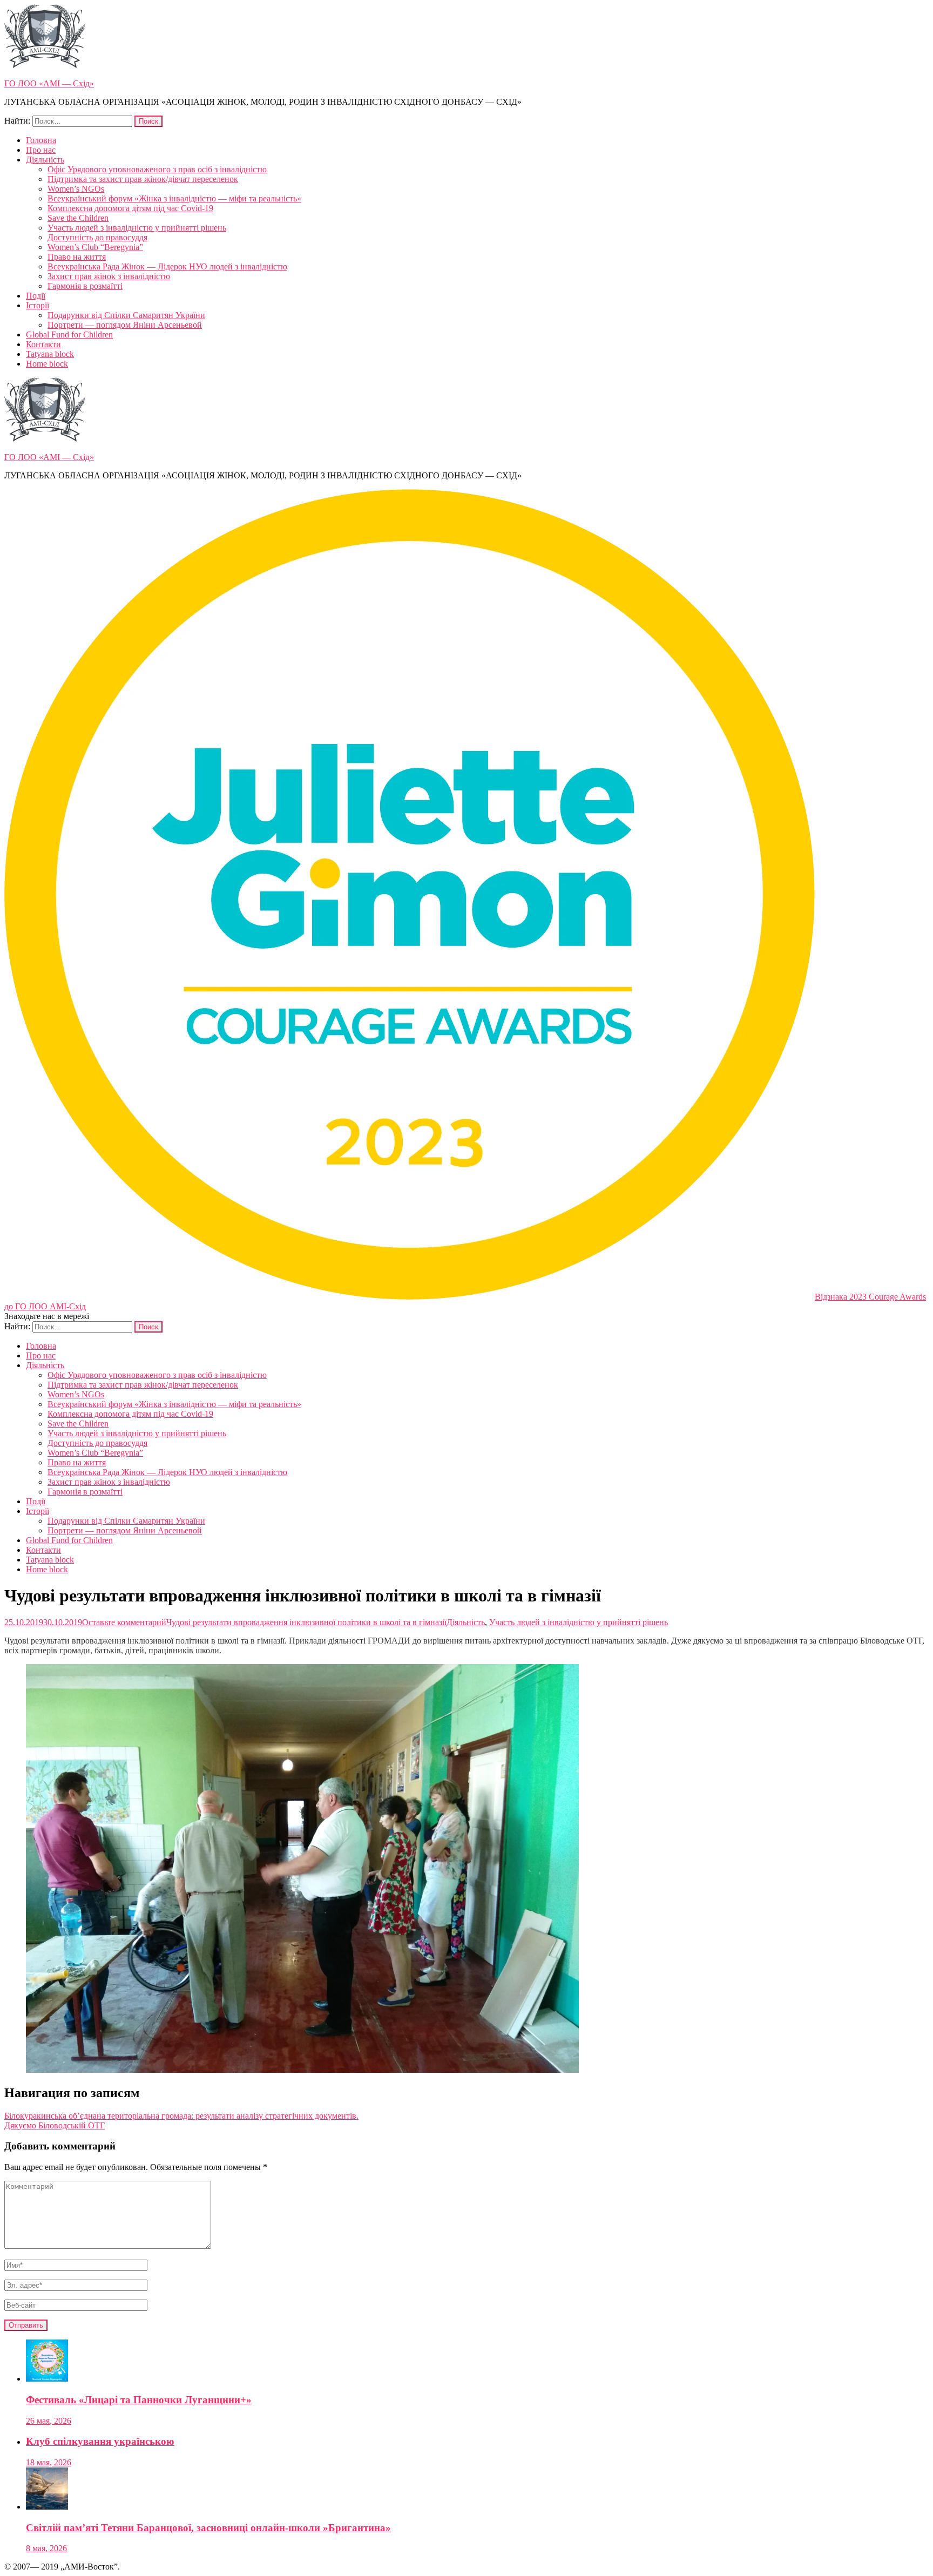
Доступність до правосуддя (97, 237)
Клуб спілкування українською (100, 2441)
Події (36, 296)
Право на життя (77, 257)
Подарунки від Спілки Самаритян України (126, 315)
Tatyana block (50, 354)
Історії (38, 305)
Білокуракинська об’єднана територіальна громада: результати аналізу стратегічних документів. (181, 2116)
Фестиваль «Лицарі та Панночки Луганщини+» (139, 2400)
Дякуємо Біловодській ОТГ (55, 2125)
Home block (47, 364)
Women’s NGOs (76, 189)
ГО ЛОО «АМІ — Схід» (49, 83)
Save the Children (78, 218)
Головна (41, 140)
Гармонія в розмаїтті (85, 286)
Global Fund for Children (69, 334)
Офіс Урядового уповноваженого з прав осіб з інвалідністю (157, 169)
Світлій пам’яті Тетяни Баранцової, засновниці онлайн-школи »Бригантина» (208, 2528)
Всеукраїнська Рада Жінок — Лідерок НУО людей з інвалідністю (167, 266)
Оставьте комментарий (264, 1622)
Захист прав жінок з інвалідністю (109, 276)
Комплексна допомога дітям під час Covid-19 (130, 208)
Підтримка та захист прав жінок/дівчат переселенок (143, 179)
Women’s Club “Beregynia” (95, 247)
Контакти (43, 344)
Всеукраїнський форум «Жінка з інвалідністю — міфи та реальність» (174, 198)
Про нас (41, 150)
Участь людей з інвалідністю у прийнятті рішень (137, 228)
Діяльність (45, 160)
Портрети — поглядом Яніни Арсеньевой (125, 325)
